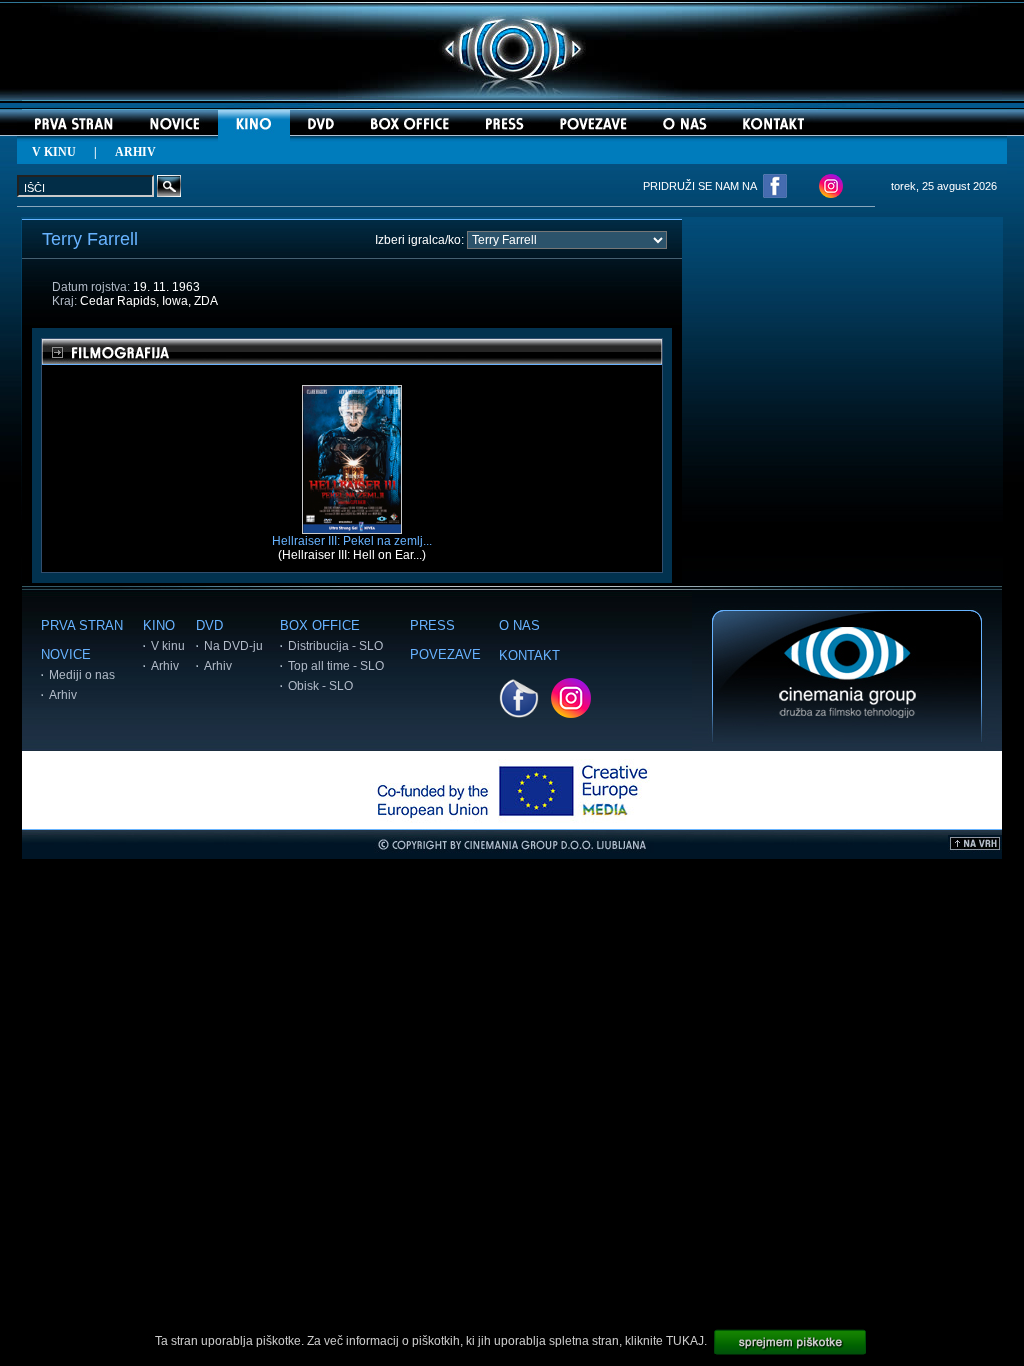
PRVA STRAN (82, 625)
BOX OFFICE (320, 625)
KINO (159, 625)
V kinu (168, 646)
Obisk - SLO (320, 686)
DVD (209, 625)
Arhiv (63, 695)
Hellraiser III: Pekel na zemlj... (352, 541)
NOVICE (66, 654)
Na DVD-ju (233, 646)
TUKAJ (685, 1341)
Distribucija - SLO (335, 646)
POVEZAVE (445, 654)
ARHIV (135, 152)
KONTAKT (529, 655)
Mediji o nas (82, 675)
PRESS (432, 625)
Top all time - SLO (336, 666)
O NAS (519, 625)
